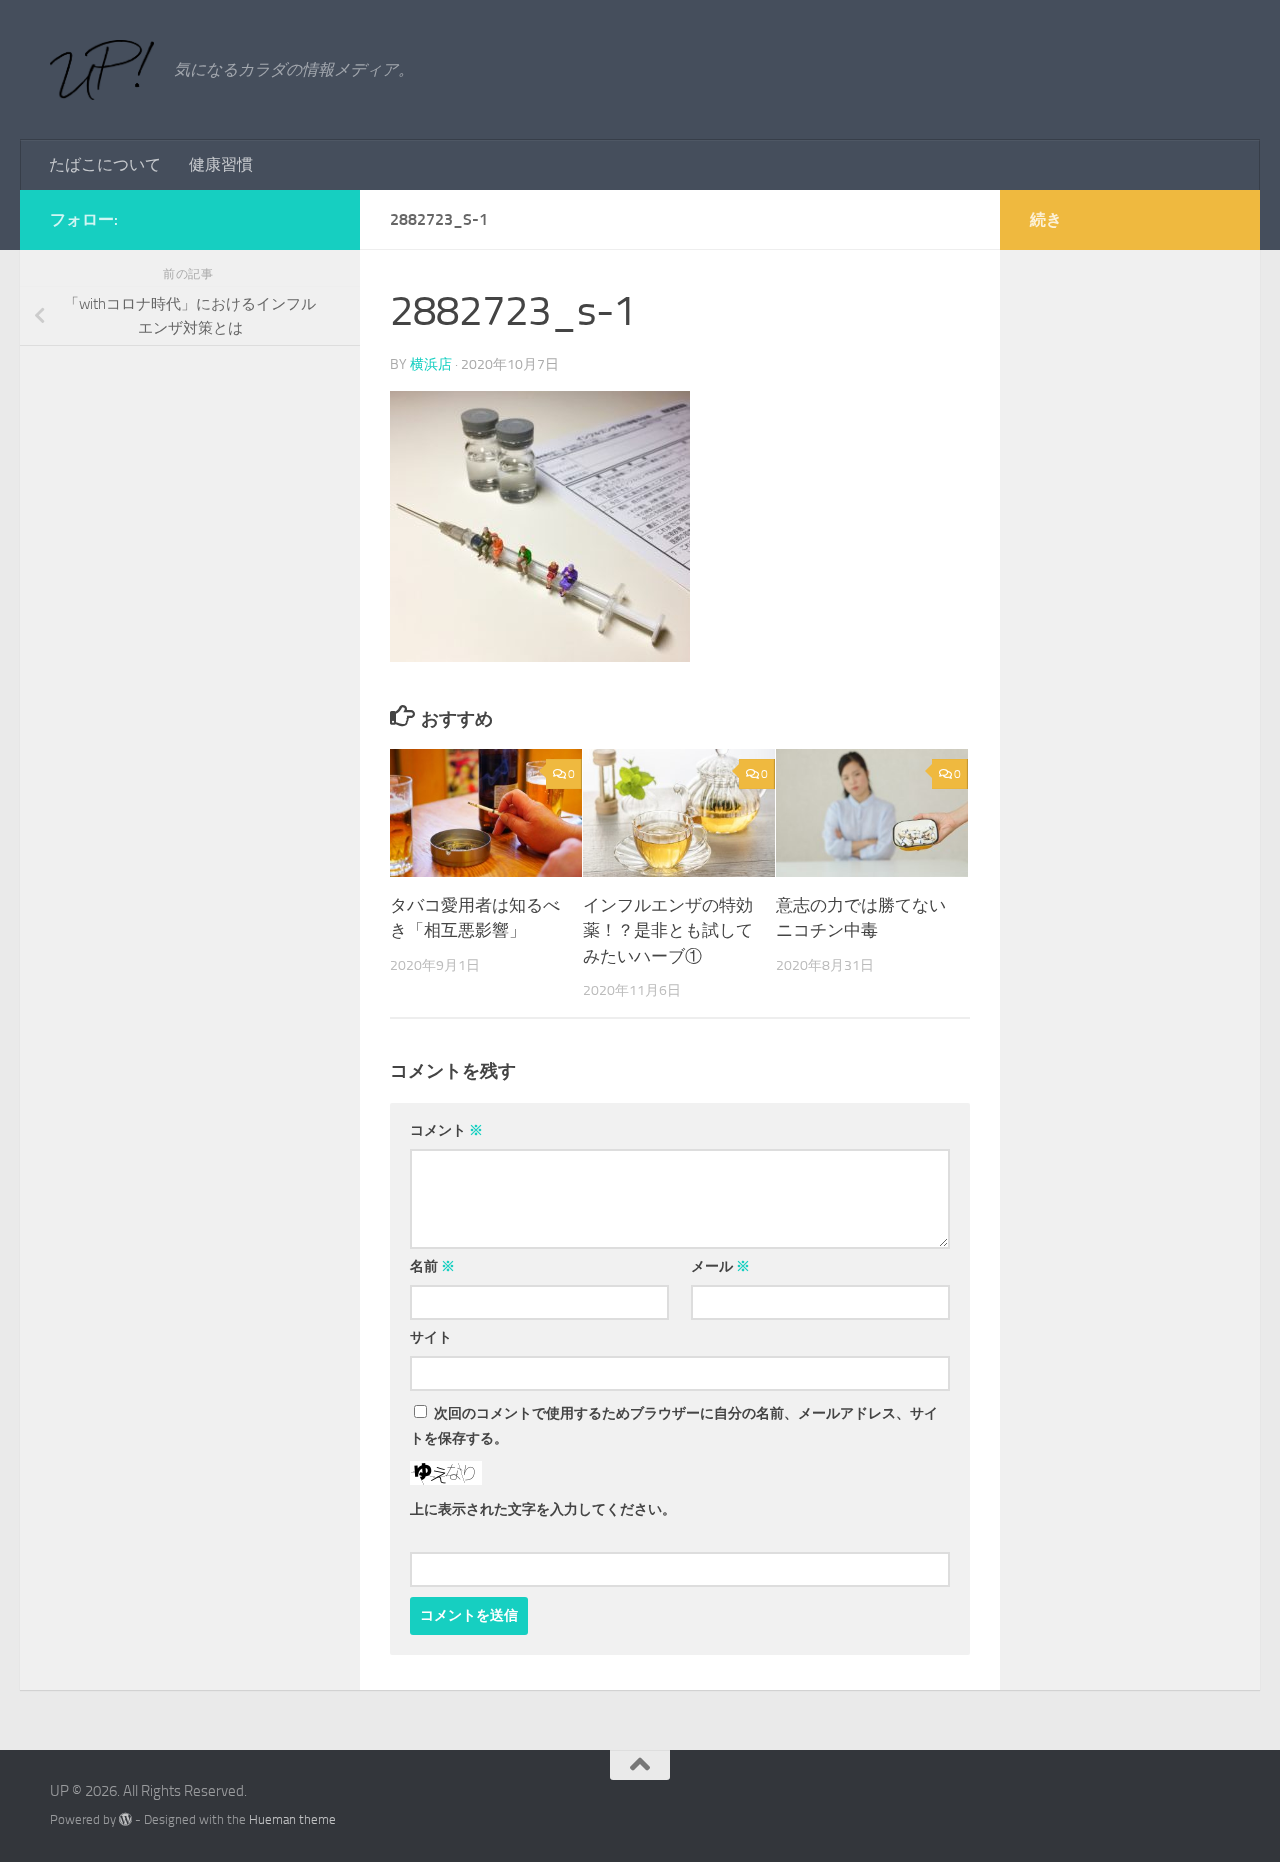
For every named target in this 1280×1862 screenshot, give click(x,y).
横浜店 (431, 364)
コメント (446, 1130)
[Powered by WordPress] (125, 1819)
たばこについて (105, 164)
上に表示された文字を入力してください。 (543, 1509)
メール (720, 1266)
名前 (432, 1266)
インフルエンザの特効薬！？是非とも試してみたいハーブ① (668, 930)
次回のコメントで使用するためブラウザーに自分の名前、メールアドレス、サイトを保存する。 (674, 1426)
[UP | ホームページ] (102, 70)
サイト (431, 1337)
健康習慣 (221, 164)
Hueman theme (292, 1819)
